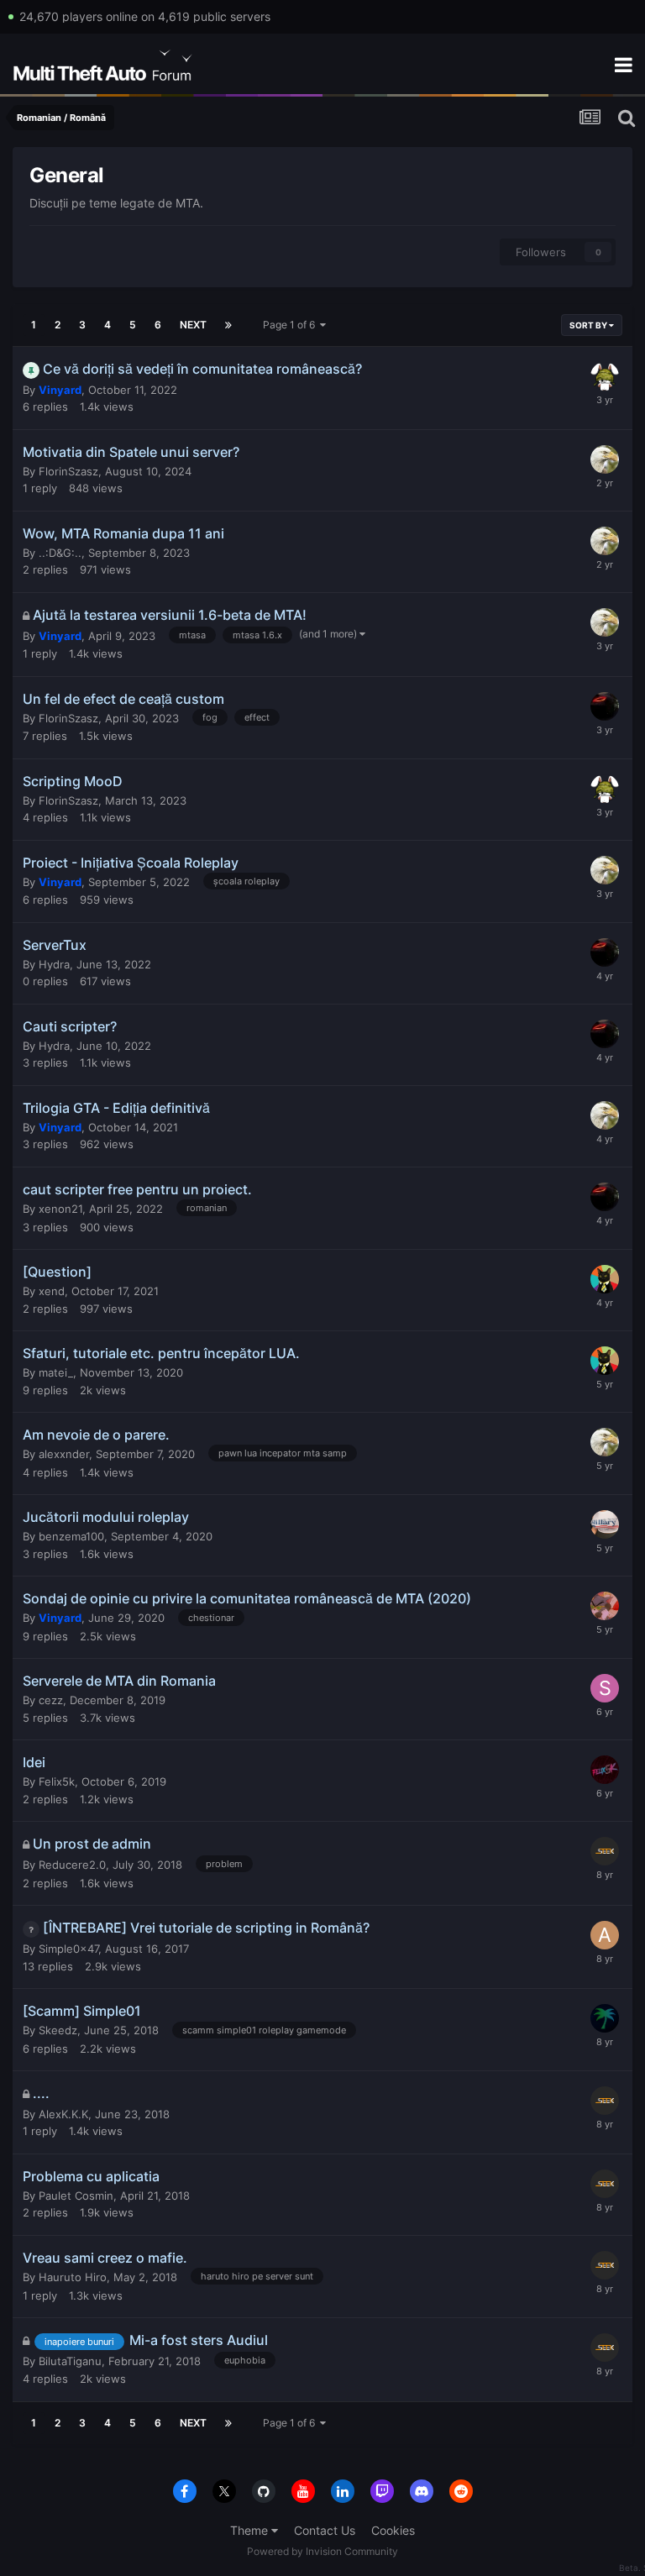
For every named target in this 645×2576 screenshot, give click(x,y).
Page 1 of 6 (291, 325)
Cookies (393, 2530)
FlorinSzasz (68, 471)
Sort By (589, 325)
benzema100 (71, 1536)
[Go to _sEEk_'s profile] (605, 1851)
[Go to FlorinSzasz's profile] (605, 376)
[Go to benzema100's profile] (605, 1524)
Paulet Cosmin (76, 2196)
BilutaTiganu (70, 2361)
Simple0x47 (68, 1949)
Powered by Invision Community (322, 2551)
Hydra (54, 964)
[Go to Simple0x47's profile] (605, 2018)
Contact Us (325, 2530)
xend (52, 1291)
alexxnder (64, 1454)
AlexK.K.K (63, 2114)
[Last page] (228, 325)
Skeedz (58, 2030)
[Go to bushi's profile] (605, 1606)
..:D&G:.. (60, 553)
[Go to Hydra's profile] (605, 706)
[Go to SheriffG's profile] (605, 1688)
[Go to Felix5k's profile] (605, 1770)
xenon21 (60, 1209)
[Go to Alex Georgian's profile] (605, 1935)
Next (193, 325)
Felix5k (57, 1781)
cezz (51, 1700)
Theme (251, 2530)
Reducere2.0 (72, 1865)
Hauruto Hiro (73, 2277)
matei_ (56, 1372)
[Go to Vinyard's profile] (605, 459)
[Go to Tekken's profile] (605, 1279)
